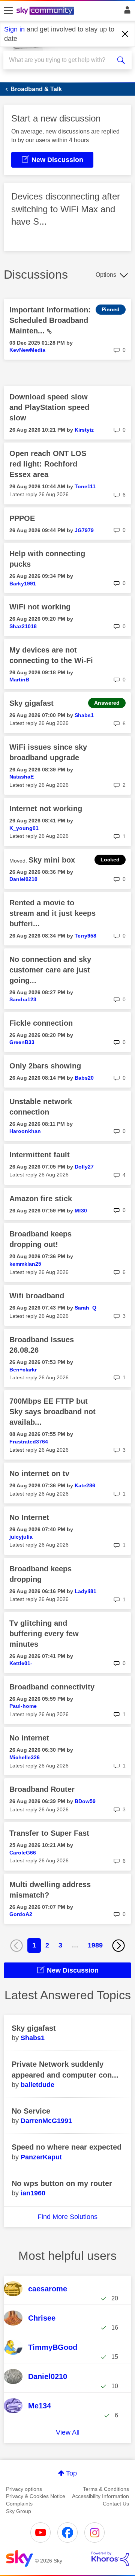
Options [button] (106, 275)
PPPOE (22, 518)
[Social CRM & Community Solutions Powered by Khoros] (110, 2559)
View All (68, 2432)
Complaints (19, 2504)
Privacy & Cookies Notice (36, 2496)
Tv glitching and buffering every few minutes (44, 1634)
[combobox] (61, 60)
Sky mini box (52, 860)
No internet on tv (39, 1473)
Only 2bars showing (45, 1066)
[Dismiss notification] (125, 34)
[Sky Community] (46, 11)
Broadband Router (42, 1789)
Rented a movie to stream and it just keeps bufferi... (52, 913)
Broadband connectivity (52, 1687)
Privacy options (24, 2489)
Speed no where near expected (67, 2147)
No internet (29, 1738)
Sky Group (19, 2511)
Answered (107, 703)
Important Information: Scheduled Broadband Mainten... (50, 320)
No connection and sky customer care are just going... (50, 970)
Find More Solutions (67, 2217)
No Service (31, 2111)
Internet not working (46, 809)
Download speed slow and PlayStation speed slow (49, 407)
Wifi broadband (37, 1296)
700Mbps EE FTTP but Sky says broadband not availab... (52, 1412)
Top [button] (71, 2473)
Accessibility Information (100, 2496)
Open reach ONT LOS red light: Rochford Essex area (48, 464)
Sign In (126, 12)
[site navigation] (8, 11)
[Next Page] (118, 1946)
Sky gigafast (31, 703)
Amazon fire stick (41, 1199)
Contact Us (116, 2504)
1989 (95, 1945)
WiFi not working (40, 607)
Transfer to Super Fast (49, 1833)
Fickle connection (41, 1023)
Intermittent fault (40, 1155)
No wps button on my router (62, 2183)
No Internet (29, 1517)
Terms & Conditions (106, 2489)
